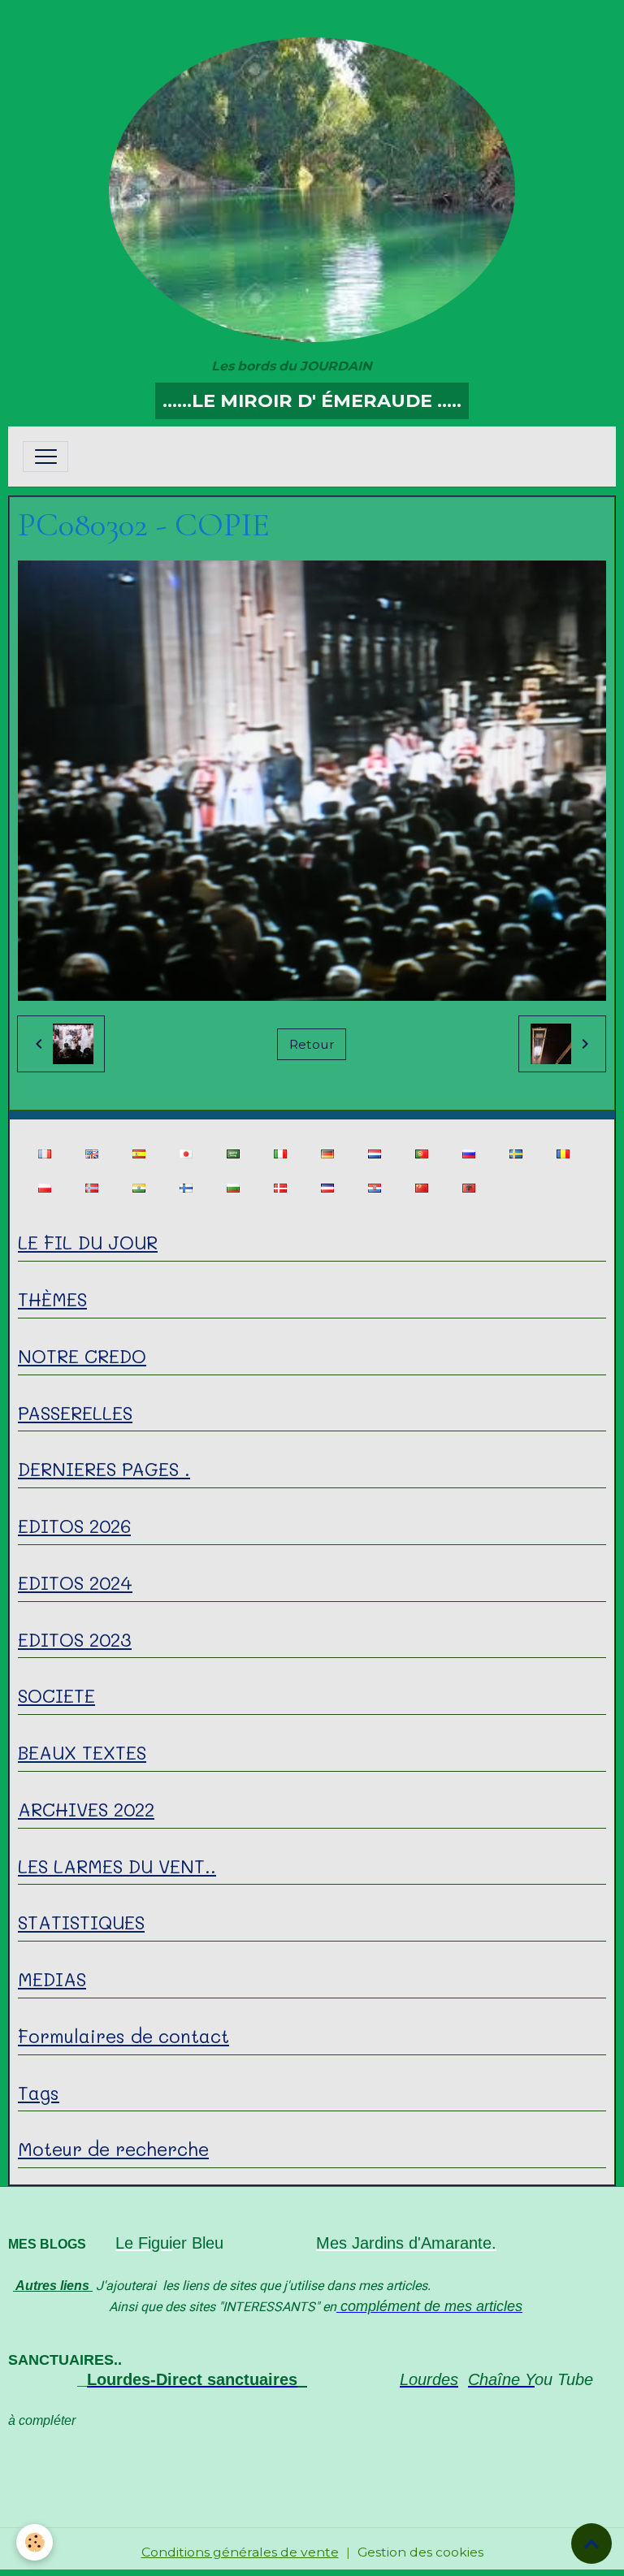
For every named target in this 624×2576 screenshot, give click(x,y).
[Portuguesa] (421, 1153)
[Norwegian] (91, 1188)
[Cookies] (35, 2542)
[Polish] (44, 1188)
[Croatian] (374, 1188)
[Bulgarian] (233, 1188)
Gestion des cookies (420, 2552)
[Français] (44, 1153)
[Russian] (468, 1153)
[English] (91, 1153)
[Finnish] (186, 1188)
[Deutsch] (327, 1153)
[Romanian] (563, 1153)
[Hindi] (139, 1188)
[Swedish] (516, 1153)
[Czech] (327, 1188)
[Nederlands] (374, 1153)
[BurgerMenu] (45, 457)
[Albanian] (468, 1188)
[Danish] (280, 1188)
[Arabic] (233, 1153)
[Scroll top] (591, 2544)
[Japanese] (186, 1153)
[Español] (139, 1153)
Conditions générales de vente (240, 2552)
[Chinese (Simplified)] (421, 1188)
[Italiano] (280, 1153)
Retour (312, 1044)
